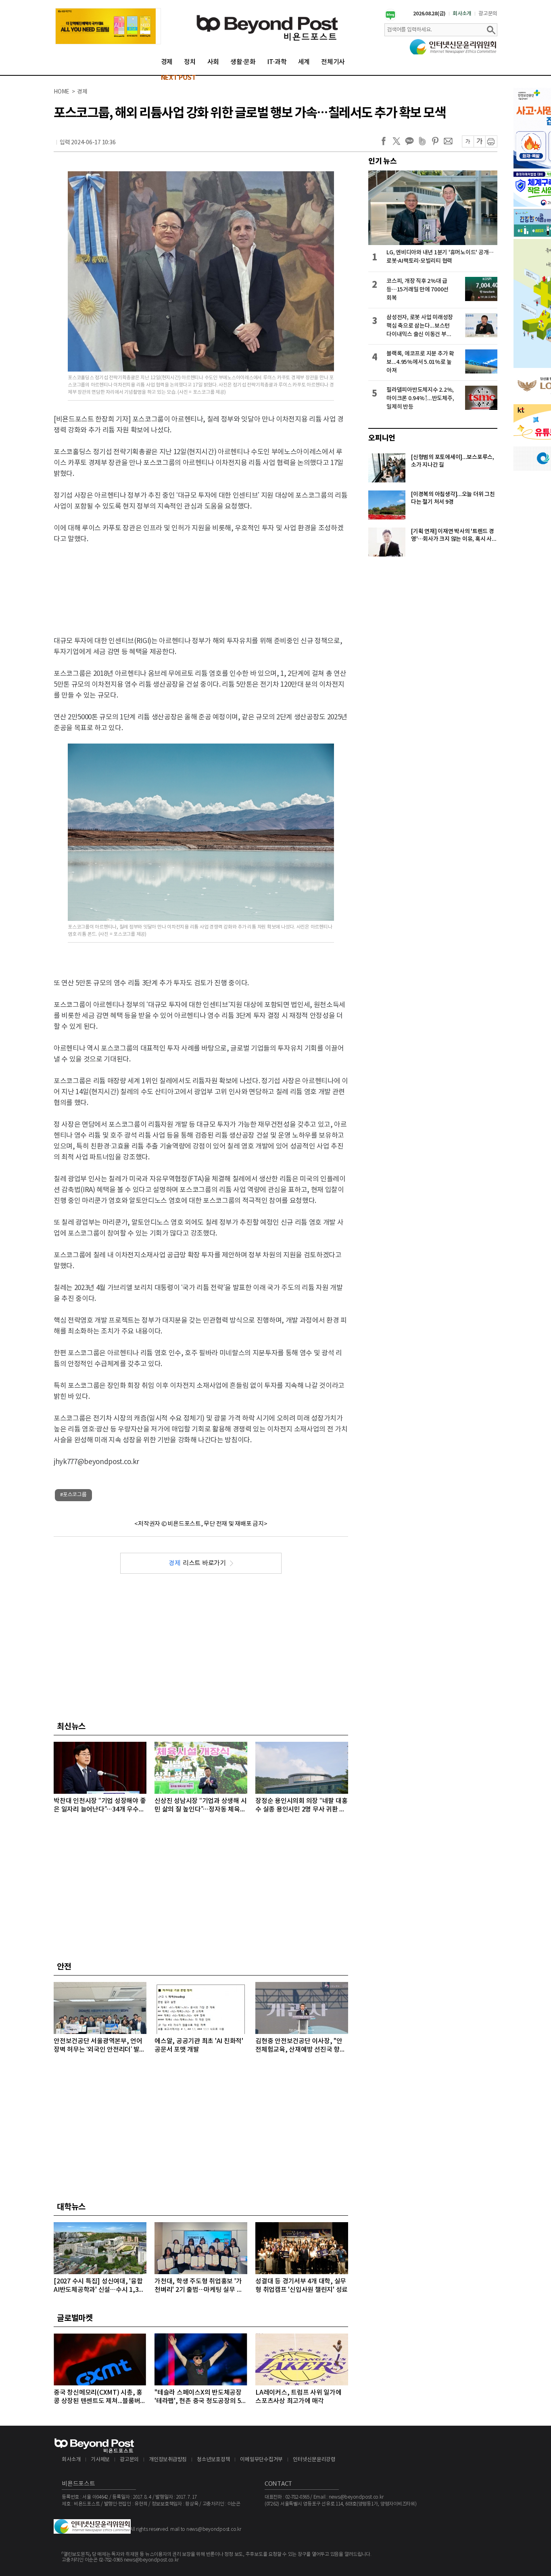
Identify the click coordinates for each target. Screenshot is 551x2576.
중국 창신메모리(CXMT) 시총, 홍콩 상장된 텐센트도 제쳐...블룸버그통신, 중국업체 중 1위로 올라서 (100, 2397)
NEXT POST (178, 78)
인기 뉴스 (383, 161)
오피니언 (382, 438)
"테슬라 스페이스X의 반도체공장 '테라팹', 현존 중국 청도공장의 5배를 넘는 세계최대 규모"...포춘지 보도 (201, 2397)
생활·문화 (243, 62)
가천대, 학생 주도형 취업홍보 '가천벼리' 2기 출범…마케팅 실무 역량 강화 (198, 2286)
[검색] (491, 30)
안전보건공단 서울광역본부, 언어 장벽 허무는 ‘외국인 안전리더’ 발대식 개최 (99, 2046)
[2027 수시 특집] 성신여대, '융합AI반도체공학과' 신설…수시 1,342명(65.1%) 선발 (100, 2286)
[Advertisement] (201, 583)
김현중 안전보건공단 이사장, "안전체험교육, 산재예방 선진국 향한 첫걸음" (301, 2046)
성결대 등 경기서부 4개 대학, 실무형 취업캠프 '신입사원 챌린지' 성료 (302, 2286)
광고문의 (488, 14)
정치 (190, 62)
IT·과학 (277, 62)
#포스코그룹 (73, 1495)
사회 (213, 62)
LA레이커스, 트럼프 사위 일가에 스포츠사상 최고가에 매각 (298, 2397)
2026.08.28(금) (429, 14)
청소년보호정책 (213, 2460)
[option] (108, 26)
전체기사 (333, 62)
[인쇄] (491, 141)
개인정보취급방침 (168, 2460)
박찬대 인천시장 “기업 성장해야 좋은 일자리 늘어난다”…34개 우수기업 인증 (100, 1806)
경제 (167, 62)
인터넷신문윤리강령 (314, 2460)
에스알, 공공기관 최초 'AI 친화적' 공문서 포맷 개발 (199, 2045)
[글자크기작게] (468, 141)
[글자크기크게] (479, 141)
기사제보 (100, 2460)
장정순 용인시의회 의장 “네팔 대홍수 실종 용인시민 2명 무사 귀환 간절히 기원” (301, 1806)
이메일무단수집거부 (261, 2460)
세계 (304, 62)
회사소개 (462, 14)
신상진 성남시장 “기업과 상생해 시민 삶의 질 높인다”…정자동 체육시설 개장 (200, 1806)
